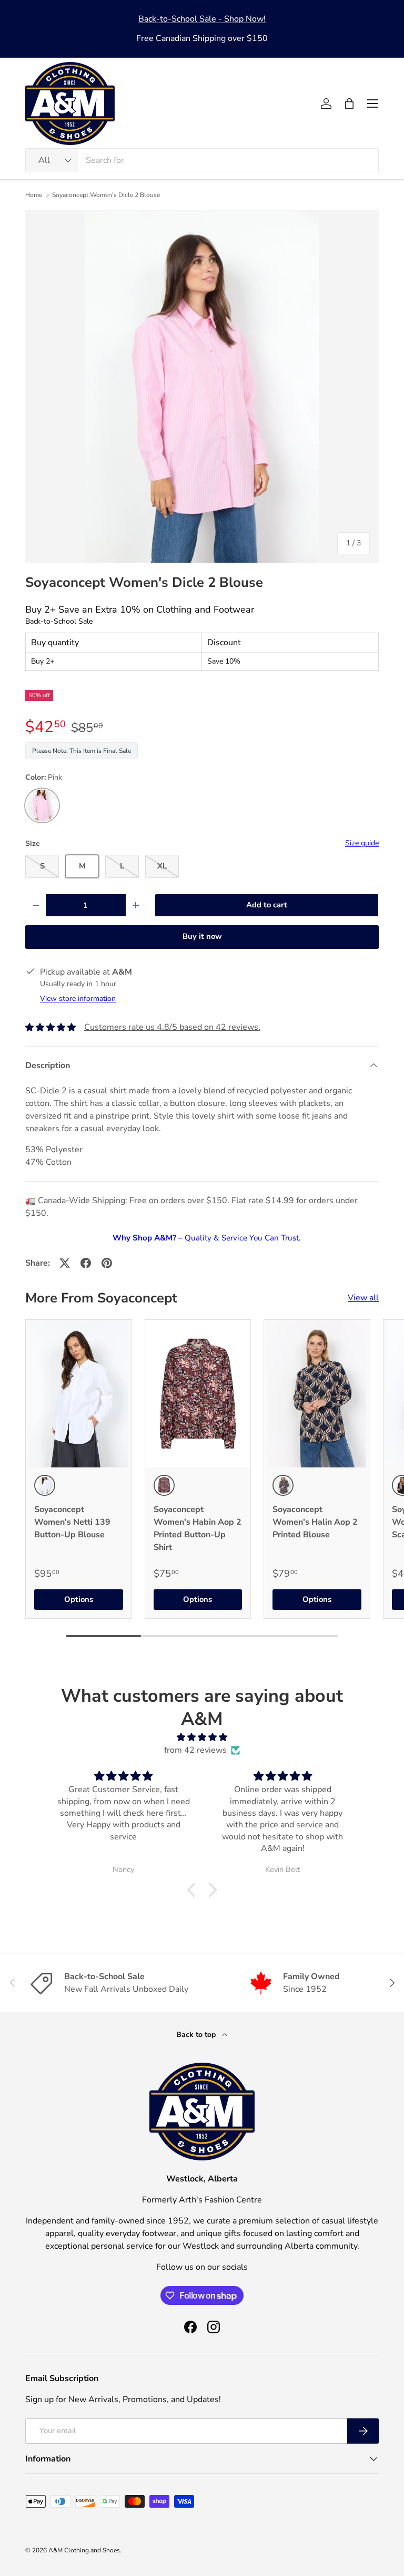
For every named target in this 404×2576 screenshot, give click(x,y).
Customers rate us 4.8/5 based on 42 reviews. (172, 1027)
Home (34, 195)
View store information (78, 999)
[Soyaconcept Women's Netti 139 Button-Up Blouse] (79, 1394)
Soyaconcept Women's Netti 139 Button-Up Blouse (72, 1522)
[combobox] (202, 160)
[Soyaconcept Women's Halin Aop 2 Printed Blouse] (317, 1394)
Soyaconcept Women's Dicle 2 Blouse (106, 195)
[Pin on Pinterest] (107, 1263)
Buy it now (202, 936)
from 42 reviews (195, 1750)
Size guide (362, 843)
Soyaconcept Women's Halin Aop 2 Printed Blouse (315, 1522)
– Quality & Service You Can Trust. (206, 1238)
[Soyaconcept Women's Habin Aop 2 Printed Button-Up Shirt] (198, 1394)
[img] (202, 1737)
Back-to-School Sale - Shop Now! (202, 19)
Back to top (197, 2035)
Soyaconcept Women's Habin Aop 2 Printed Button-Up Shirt (198, 1528)
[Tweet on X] (65, 1263)
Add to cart (267, 905)
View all (363, 1298)
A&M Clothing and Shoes (84, 2550)
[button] (349, 104)
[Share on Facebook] (86, 1263)
